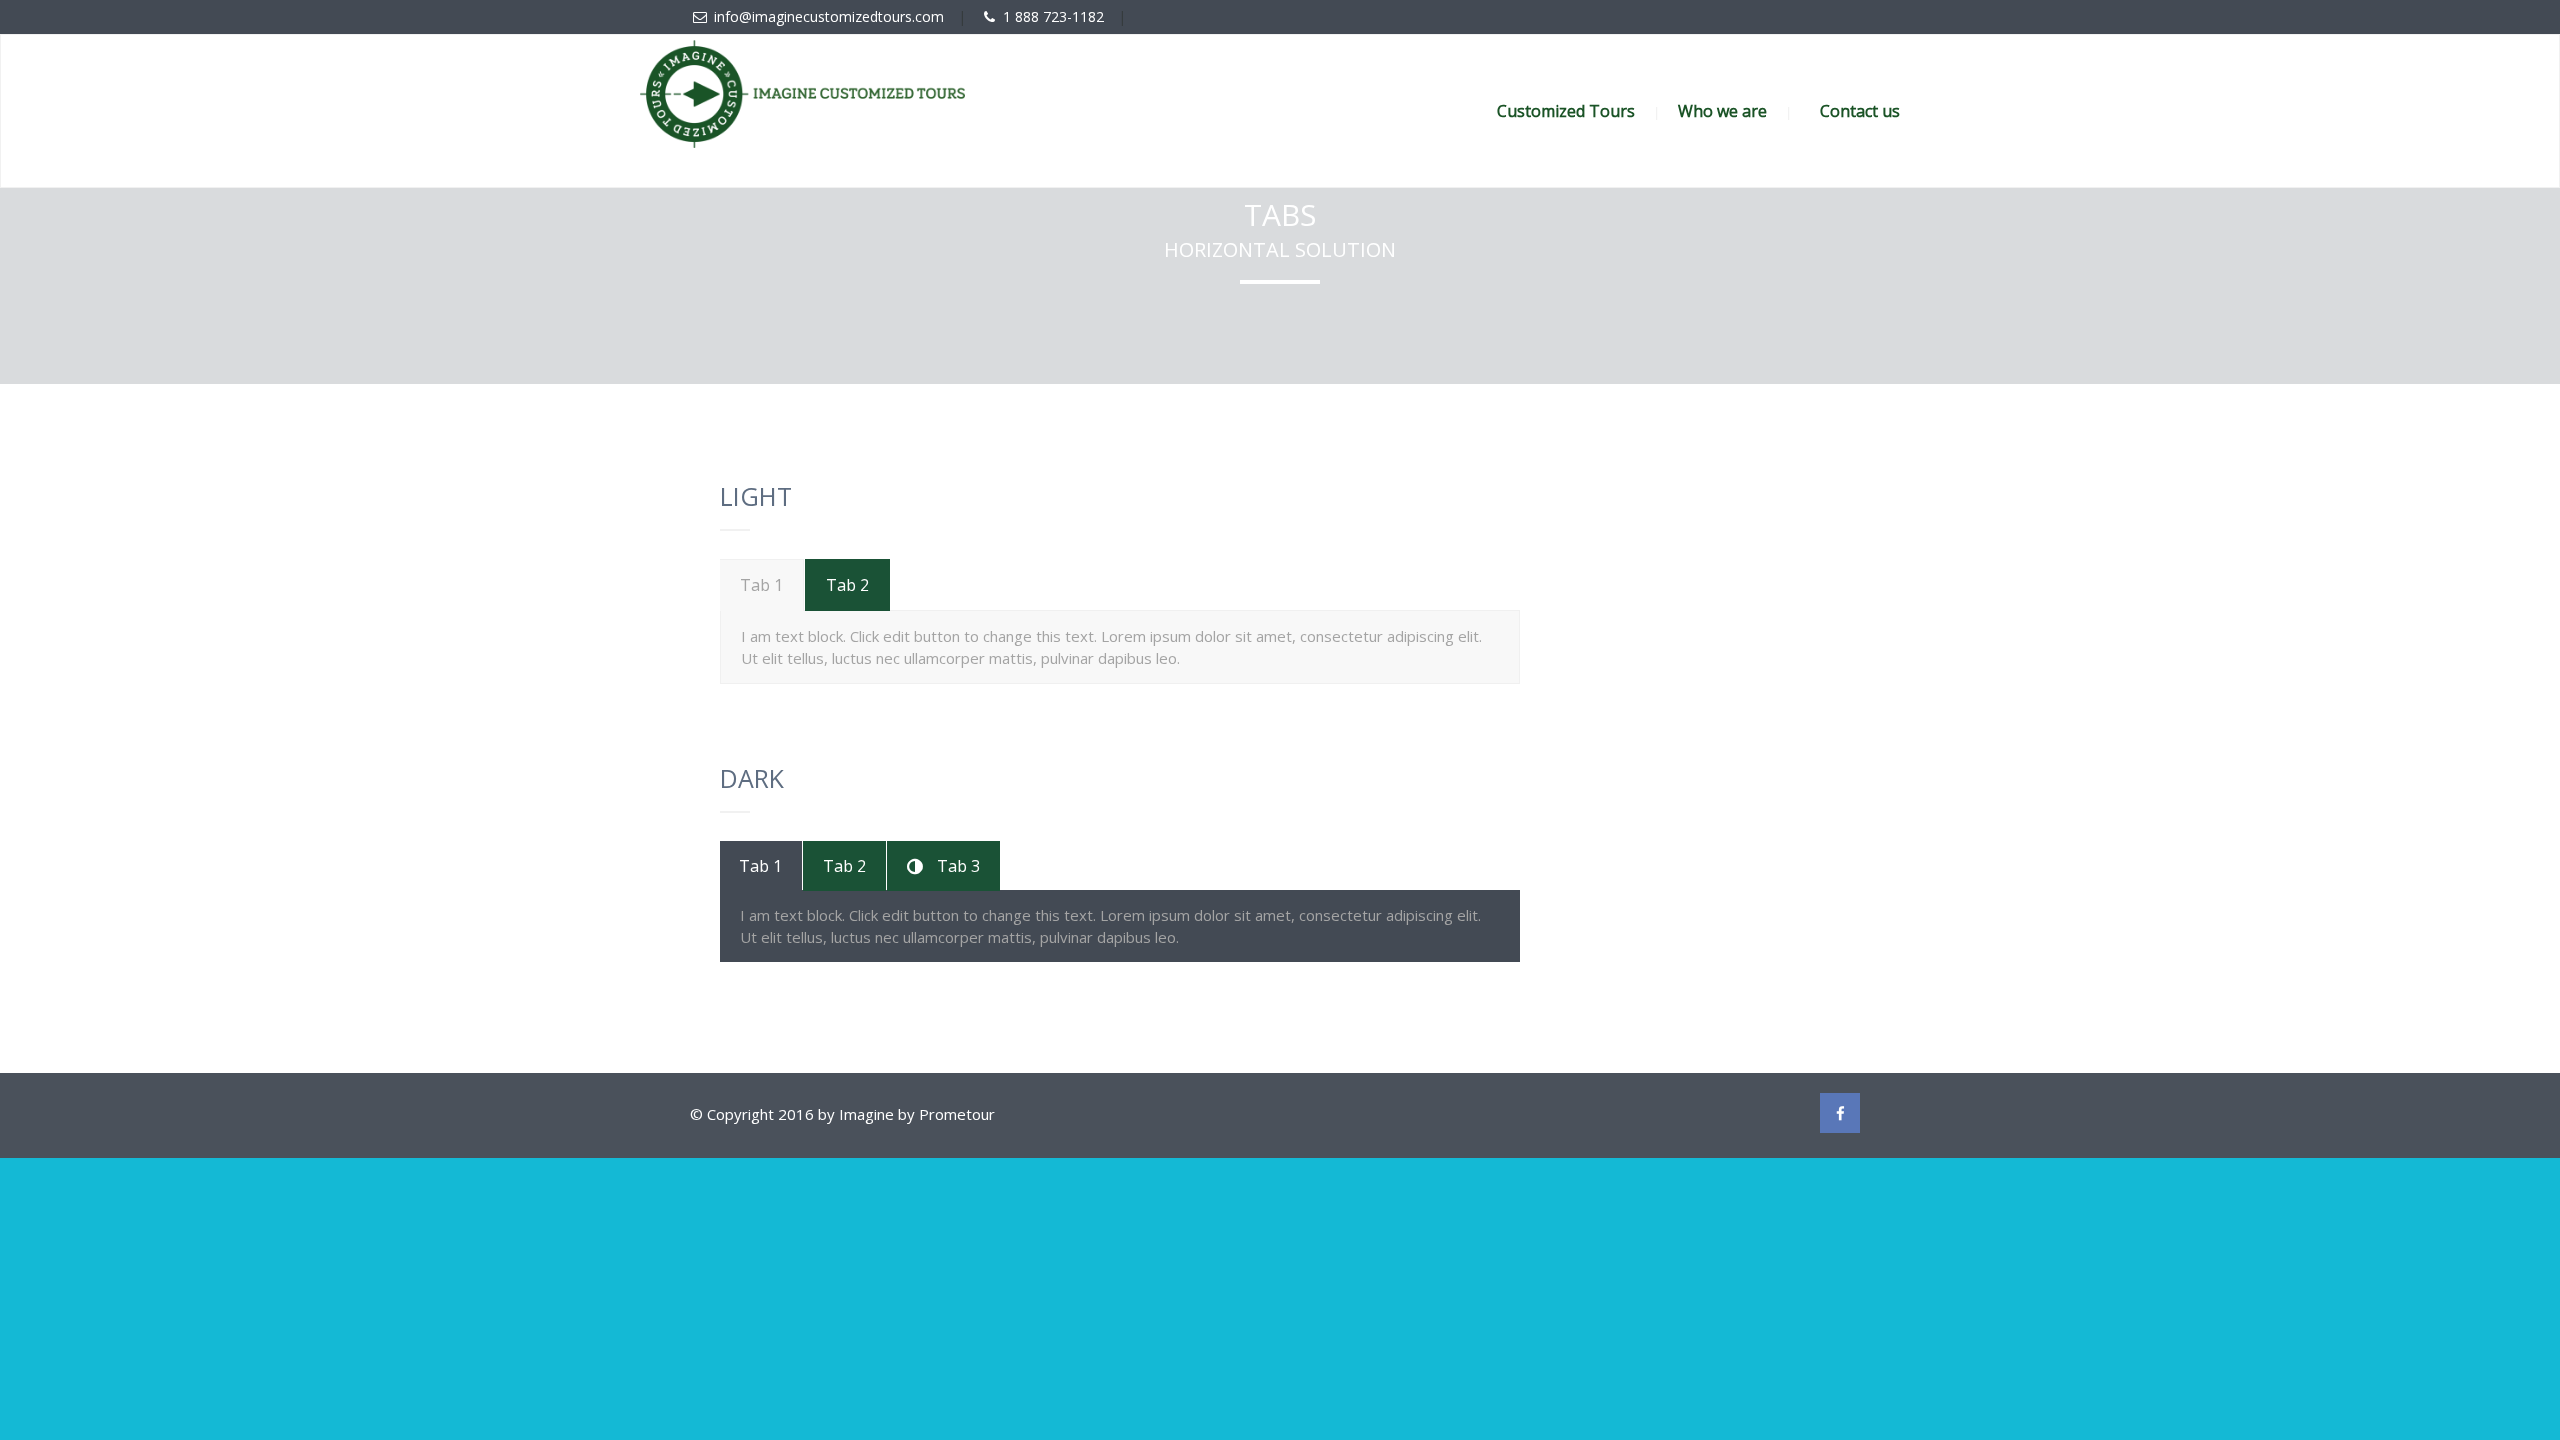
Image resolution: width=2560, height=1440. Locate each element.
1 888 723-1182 (1053, 16)
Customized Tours (1566, 111)
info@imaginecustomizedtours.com (829, 16)
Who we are (1722, 111)
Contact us (1860, 111)
